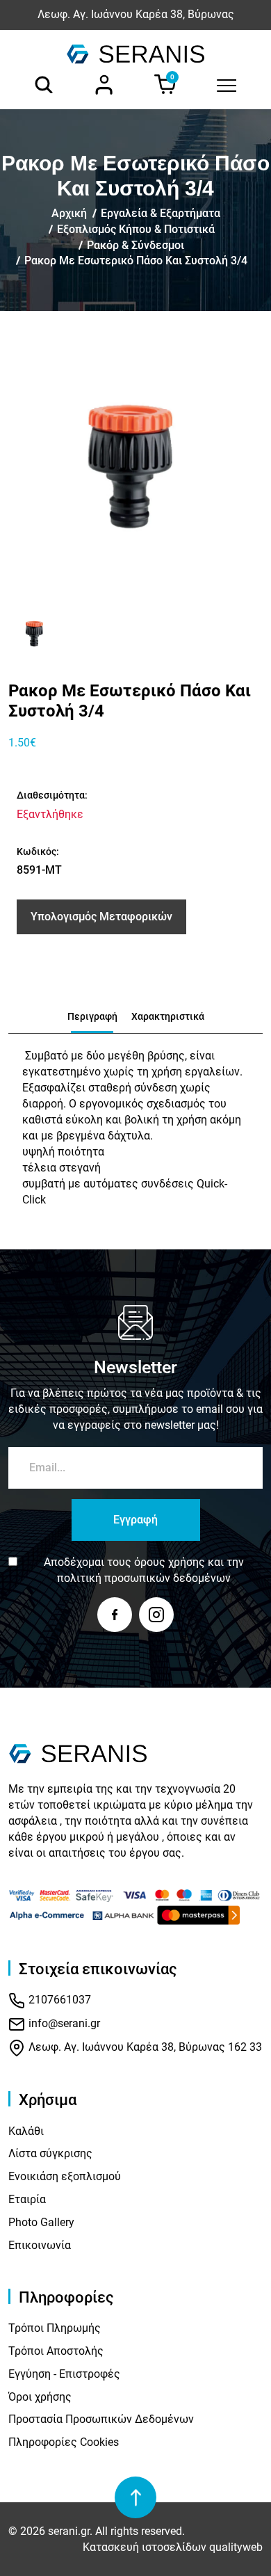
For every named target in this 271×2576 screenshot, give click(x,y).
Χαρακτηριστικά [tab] (168, 1016)
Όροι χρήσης (40, 2397)
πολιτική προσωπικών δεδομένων (144, 1578)
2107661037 (58, 2000)
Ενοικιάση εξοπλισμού (65, 2176)
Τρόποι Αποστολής (56, 2351)
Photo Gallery (41, 2222)
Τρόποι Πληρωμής (55, 2328)
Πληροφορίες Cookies (64, 2442)
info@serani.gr (63, 2023)
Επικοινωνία (40, 2245)
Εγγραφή (135, 1520)
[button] (24, 634)
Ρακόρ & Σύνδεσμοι (135, 245)
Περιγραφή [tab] (92, 1016)
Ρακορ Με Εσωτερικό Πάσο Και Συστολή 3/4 (136, 261)
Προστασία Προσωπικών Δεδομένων (101, 2419)
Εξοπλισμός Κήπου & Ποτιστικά (136, 229)
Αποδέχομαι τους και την (144, 1570)
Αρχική (69, 213)
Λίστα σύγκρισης (50, 2153)
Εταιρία (27, 2199)
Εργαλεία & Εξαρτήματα (161, 213)
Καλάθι (26, 2131)
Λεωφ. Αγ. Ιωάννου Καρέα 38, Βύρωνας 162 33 (144, 2047)
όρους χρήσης (170, 1562)
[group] (136, 466)
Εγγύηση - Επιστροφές (64, 2374)
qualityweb (236, 2547)
